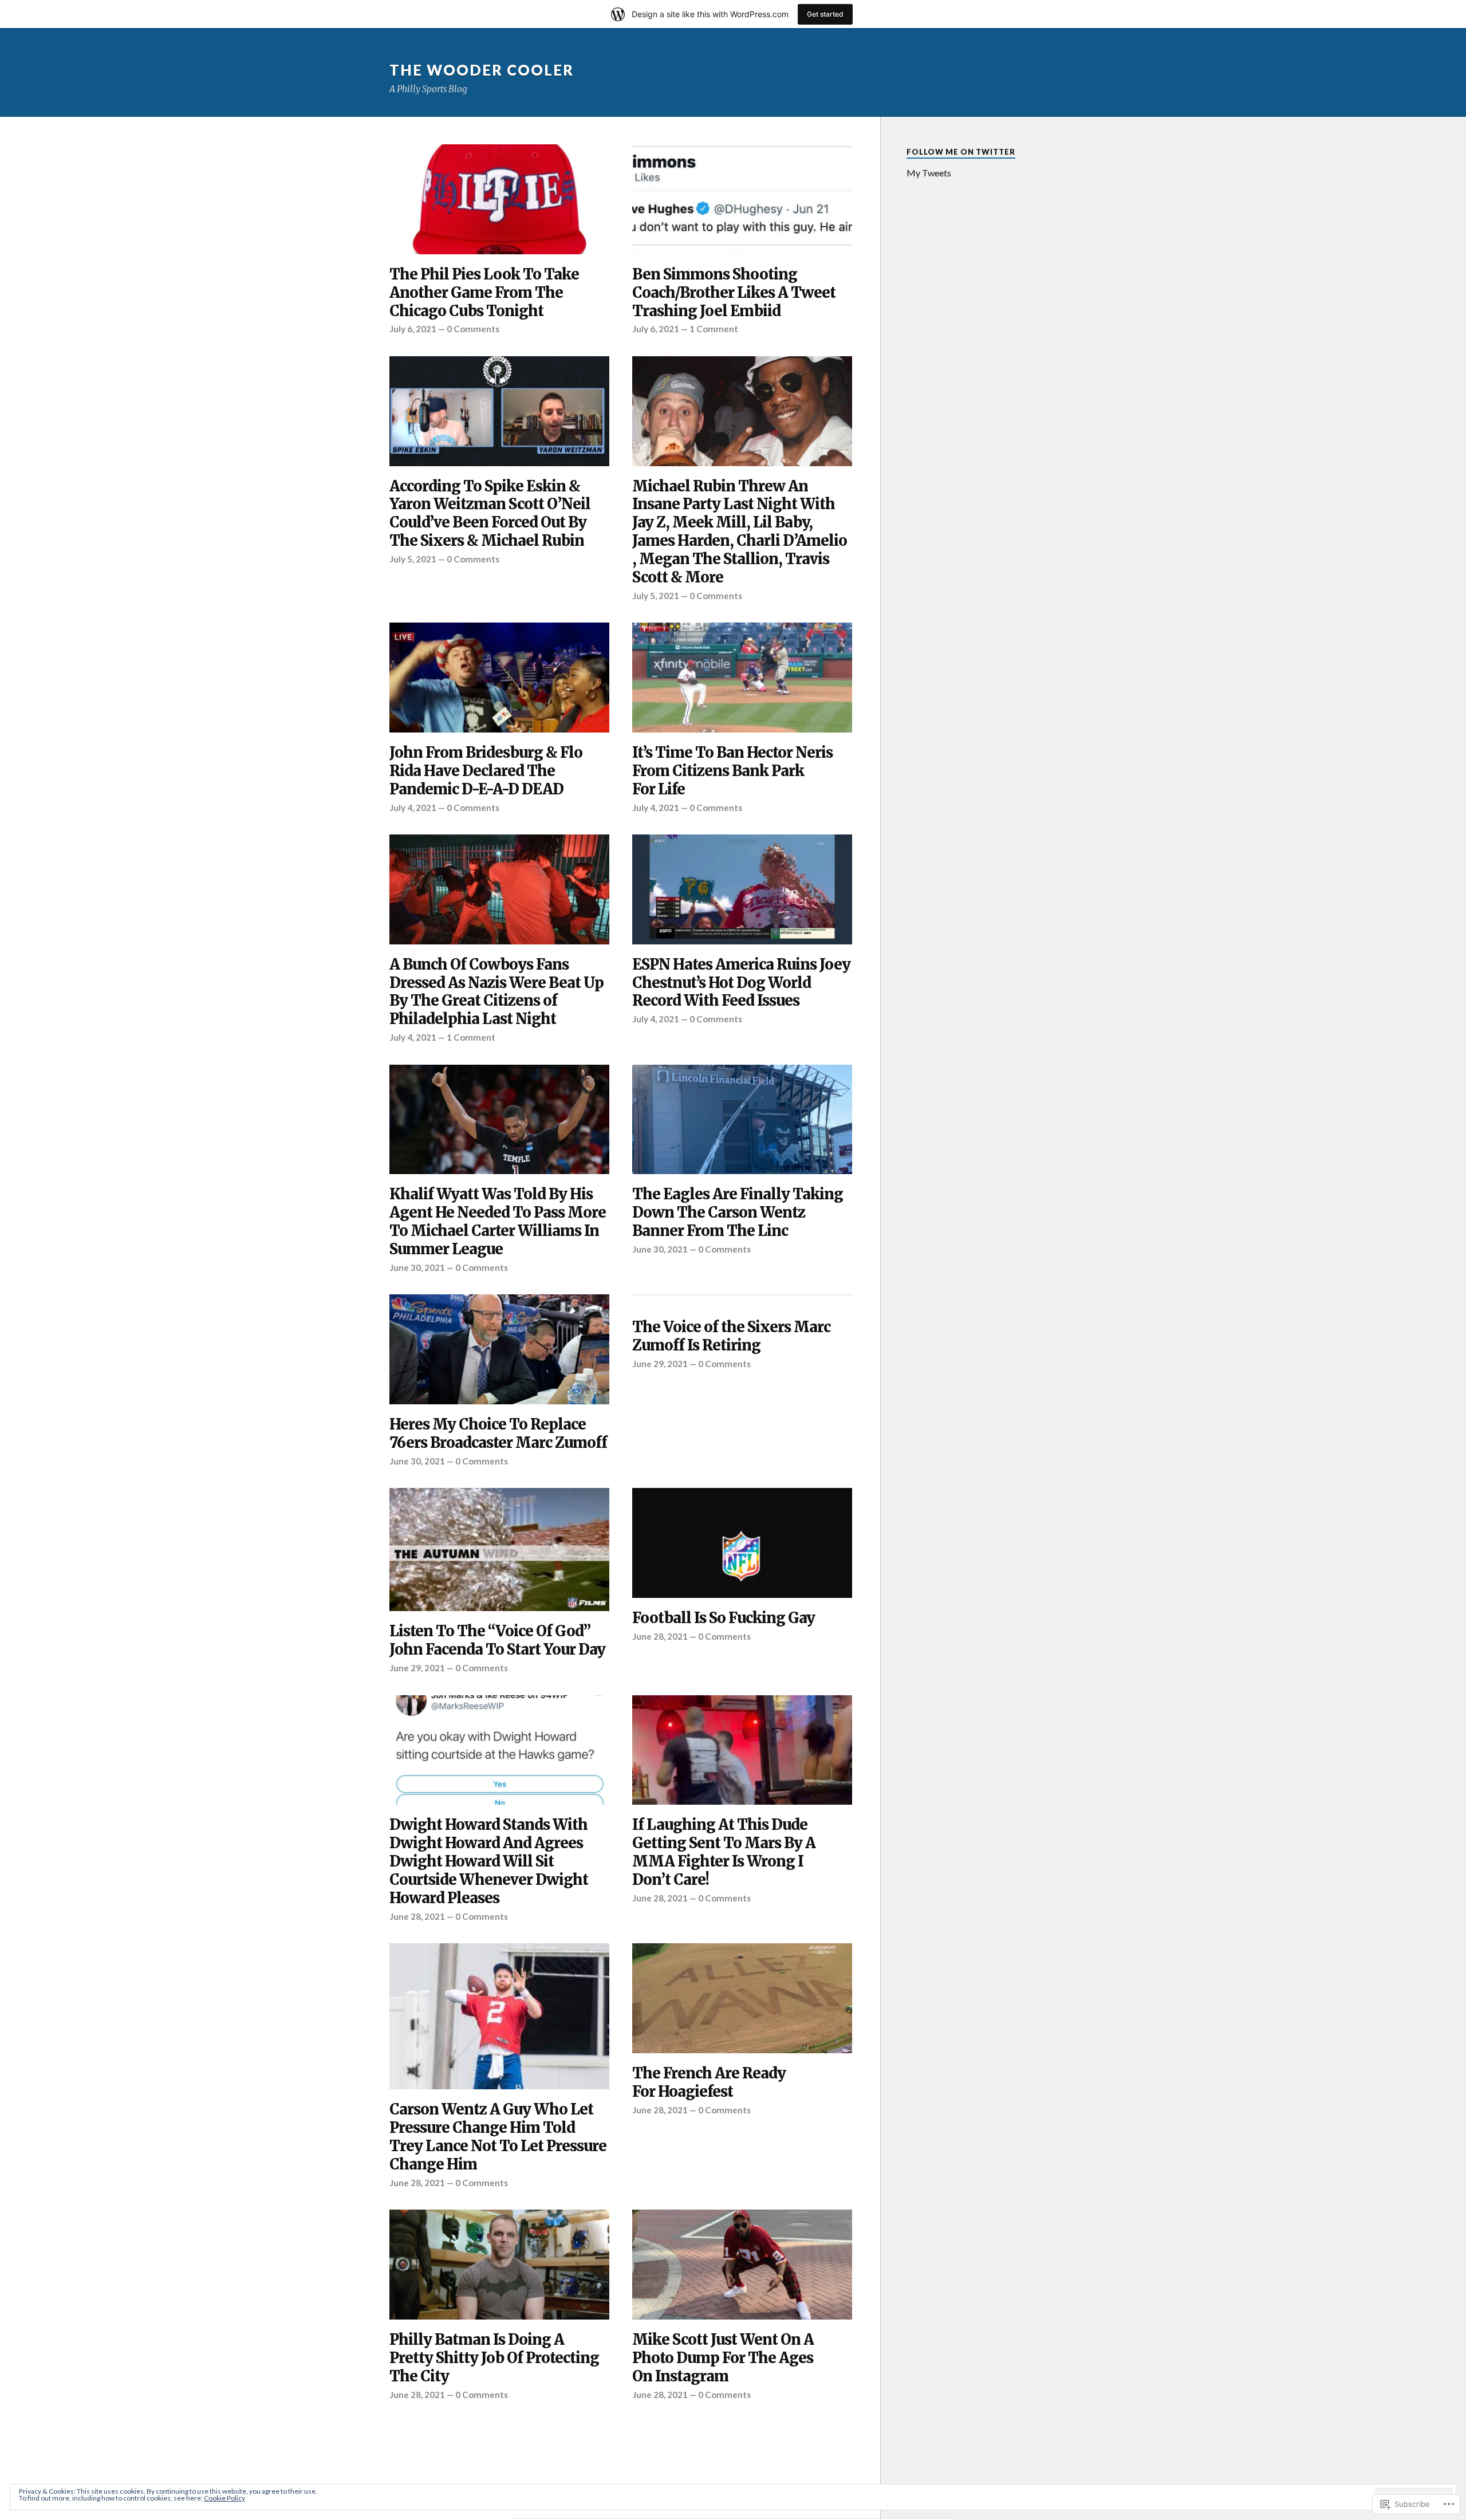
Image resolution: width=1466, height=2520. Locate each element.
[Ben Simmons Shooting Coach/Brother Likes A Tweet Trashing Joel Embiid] (742, 199)
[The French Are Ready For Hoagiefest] (742, 1998)
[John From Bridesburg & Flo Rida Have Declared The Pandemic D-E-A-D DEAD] (499, 678)
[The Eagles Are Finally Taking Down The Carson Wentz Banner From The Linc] (742, 1120)
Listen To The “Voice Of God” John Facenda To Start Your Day (497, 1641)
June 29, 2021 (660, 1364)
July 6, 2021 (413, 329)
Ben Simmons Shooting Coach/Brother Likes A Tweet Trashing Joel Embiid (734, 293)
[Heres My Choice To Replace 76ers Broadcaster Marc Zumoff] (499, 1349)
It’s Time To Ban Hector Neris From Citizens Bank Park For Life (732, 771)
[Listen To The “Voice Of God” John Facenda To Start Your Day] (499, 1550)
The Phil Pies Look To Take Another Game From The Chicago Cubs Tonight (484, 293)
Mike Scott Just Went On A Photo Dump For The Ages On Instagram (723, 2358)
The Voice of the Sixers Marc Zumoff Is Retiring (731, 1336)
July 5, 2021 (413, 559)
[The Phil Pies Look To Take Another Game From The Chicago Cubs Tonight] (499, 199)
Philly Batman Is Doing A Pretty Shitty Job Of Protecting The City (494, 2358)
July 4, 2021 (413, 808)
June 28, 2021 (660, 1636)
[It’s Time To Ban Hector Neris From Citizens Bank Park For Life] (742, 678)
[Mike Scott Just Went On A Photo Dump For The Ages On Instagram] (742, 2265)
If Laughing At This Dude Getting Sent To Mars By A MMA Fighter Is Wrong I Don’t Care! (724, 1852)
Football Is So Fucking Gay (724, 1618)
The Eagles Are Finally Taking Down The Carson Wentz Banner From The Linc (738, 1213)
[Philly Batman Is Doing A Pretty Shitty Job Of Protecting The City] (499, 2265)
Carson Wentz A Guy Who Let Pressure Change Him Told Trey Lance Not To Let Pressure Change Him (498, 2137)
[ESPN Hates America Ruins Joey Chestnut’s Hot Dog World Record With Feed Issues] (742, 889)
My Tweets (929, 173)
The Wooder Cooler (482, 70)
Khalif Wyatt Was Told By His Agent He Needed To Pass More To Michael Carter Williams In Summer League (498, 1222)
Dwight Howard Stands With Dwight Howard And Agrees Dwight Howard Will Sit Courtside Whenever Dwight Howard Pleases (489, 1862)
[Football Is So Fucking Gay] (742, 1543)
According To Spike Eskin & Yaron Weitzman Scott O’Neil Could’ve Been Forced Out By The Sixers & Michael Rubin (490, 514)
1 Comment (714, 329)
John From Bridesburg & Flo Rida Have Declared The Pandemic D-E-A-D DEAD (486, 771)
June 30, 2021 (417, 1267)
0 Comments (473, 329)
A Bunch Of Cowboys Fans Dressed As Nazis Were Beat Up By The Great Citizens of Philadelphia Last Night (496, 992)
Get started (825, 14)
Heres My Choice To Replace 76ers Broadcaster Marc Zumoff (498, 1434)
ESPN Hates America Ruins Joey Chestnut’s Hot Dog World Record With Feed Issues (741, 983)
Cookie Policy (224, 2498)
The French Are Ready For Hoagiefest (709, 2083)
